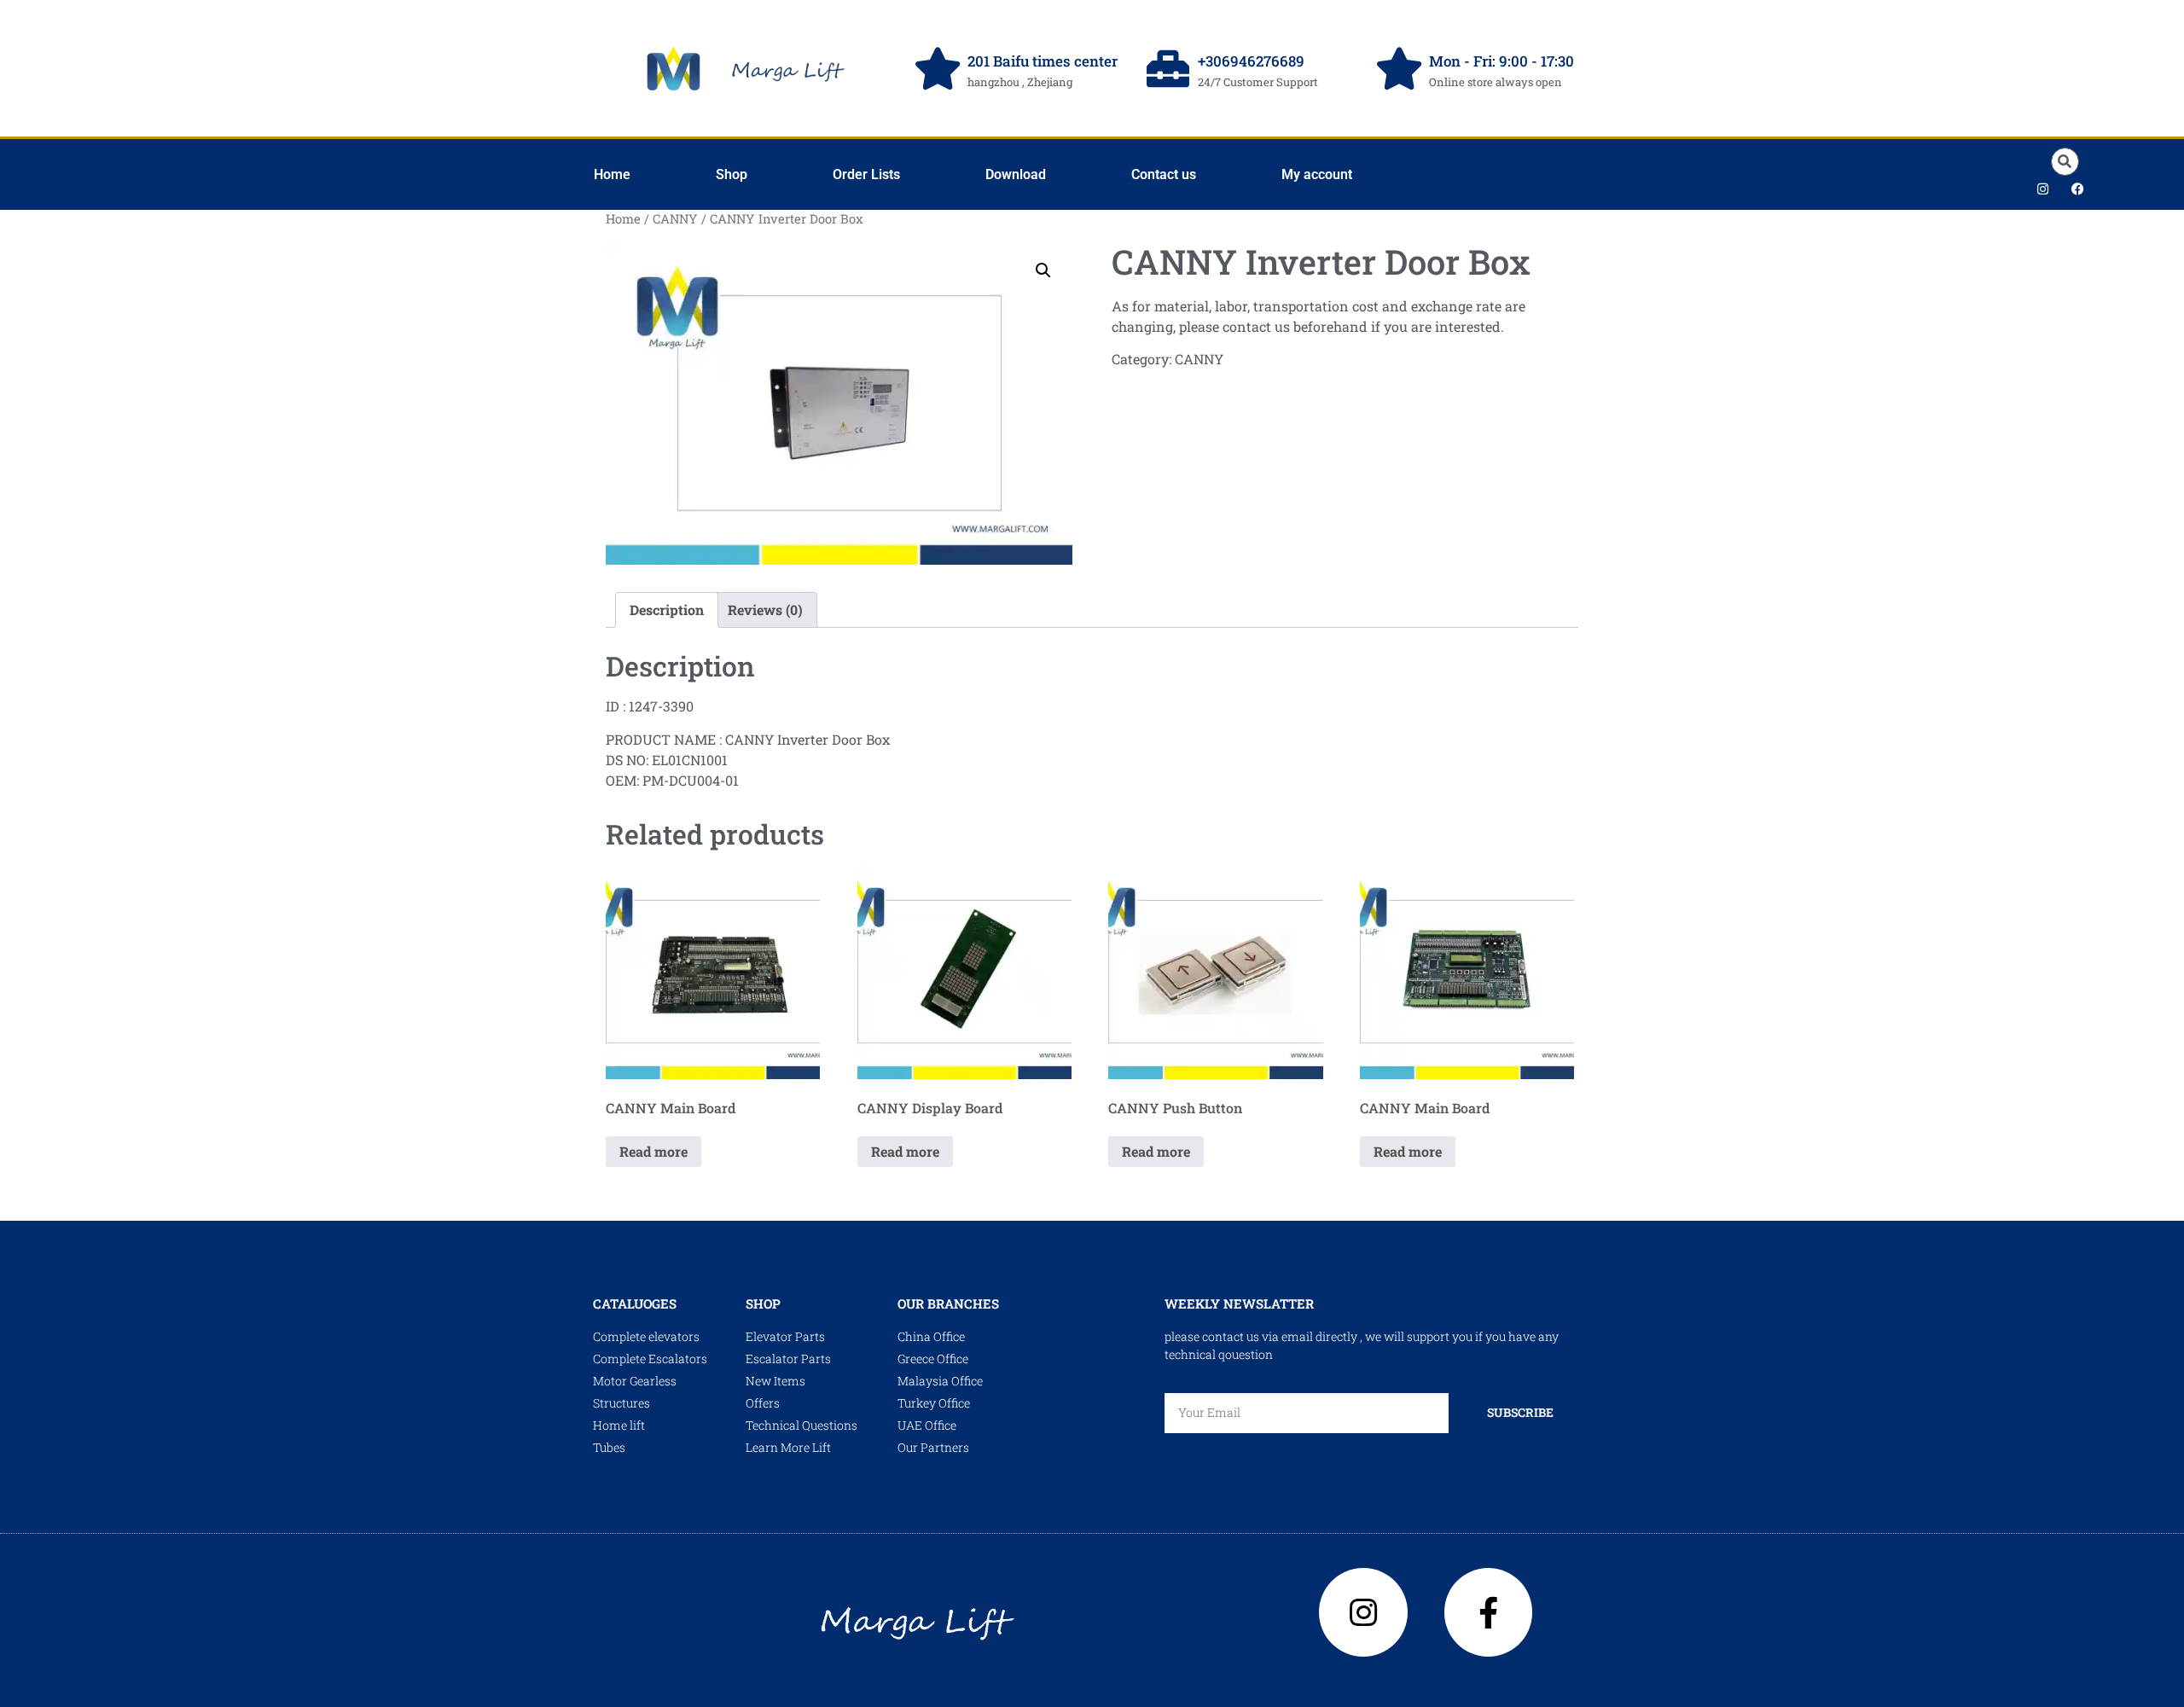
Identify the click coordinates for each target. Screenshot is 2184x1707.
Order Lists (866, 174)
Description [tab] (667, 610)
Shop (732, 174)
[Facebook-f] (1489, 1612)
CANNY (675, 219)
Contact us (1164, 174)
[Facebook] (2077, 189)
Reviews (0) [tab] (765, 610)
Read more (653, 1151)
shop (763, 1303)
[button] (2065, 162)
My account (1317, 174)
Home (612, 174)
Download (1016, 174)
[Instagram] (2042, 189)
